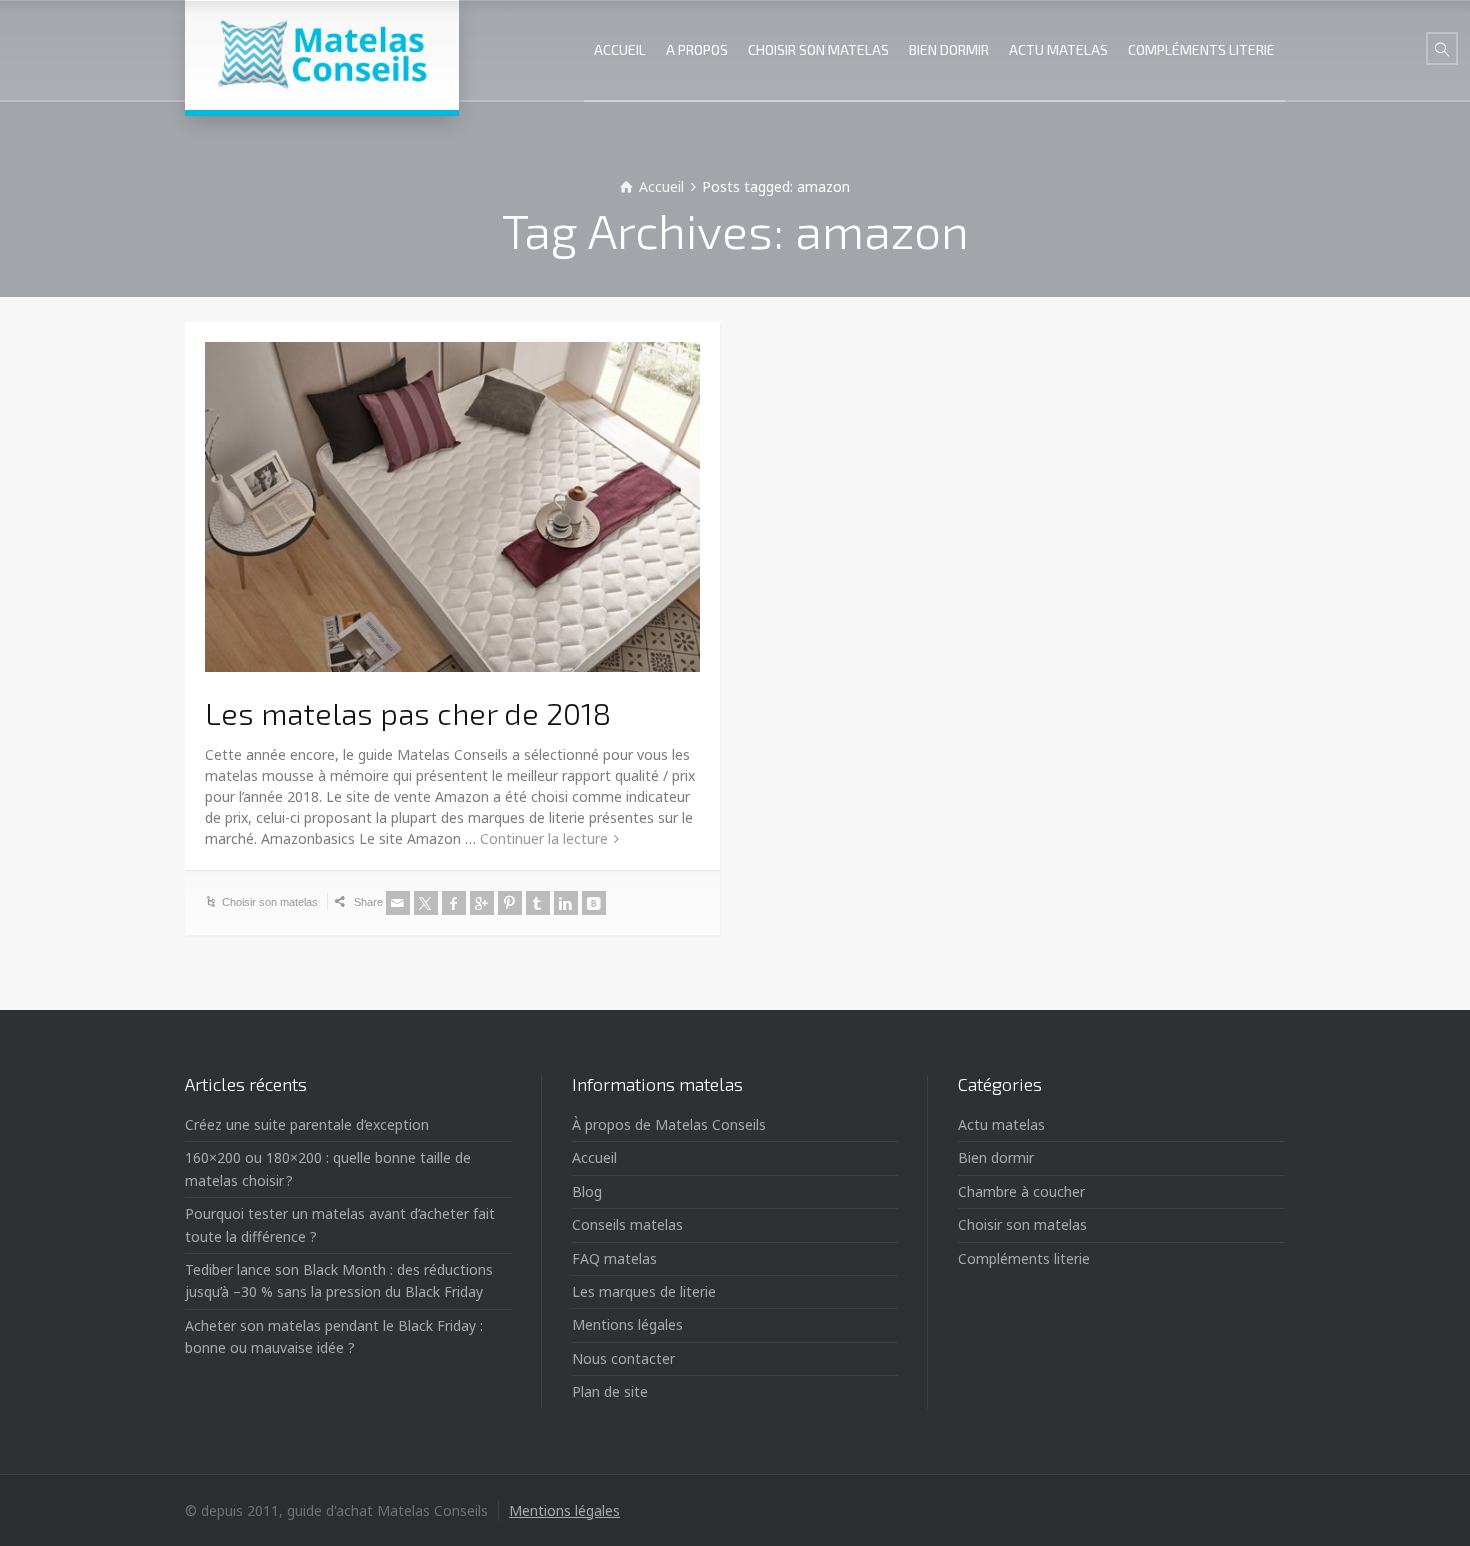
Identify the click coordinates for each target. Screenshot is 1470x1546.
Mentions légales (627, 1324)
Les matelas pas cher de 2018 (408, 713)
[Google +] (482, 903)
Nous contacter (623, 1358)
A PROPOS (697, 49)
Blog (587, 1191)
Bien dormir (996, 1157)
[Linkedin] (566, 903)
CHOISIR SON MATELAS (818, 49)
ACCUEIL (620, 49)
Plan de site (610, 1391)
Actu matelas (1001, 1124)
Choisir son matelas (270, 902)
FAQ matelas (614, 1258)
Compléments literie (1024, 1258)
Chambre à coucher (1021, 1191)
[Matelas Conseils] (322, 55)
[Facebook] (454, 903)
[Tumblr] (538, 903)
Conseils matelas (627, 1224)
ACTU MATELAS (1058, 49)
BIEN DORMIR (949, 49)
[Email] (398, 903)
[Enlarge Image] (452, 507)
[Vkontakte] (594, 903)
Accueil (594, 1157)
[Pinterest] (510, 903)
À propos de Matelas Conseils (669, 1124)
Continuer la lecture (544, 838)
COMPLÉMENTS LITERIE (1201, 49)
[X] (426, 903)
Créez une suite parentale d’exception (307, 1124)
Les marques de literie (644, 1291)
